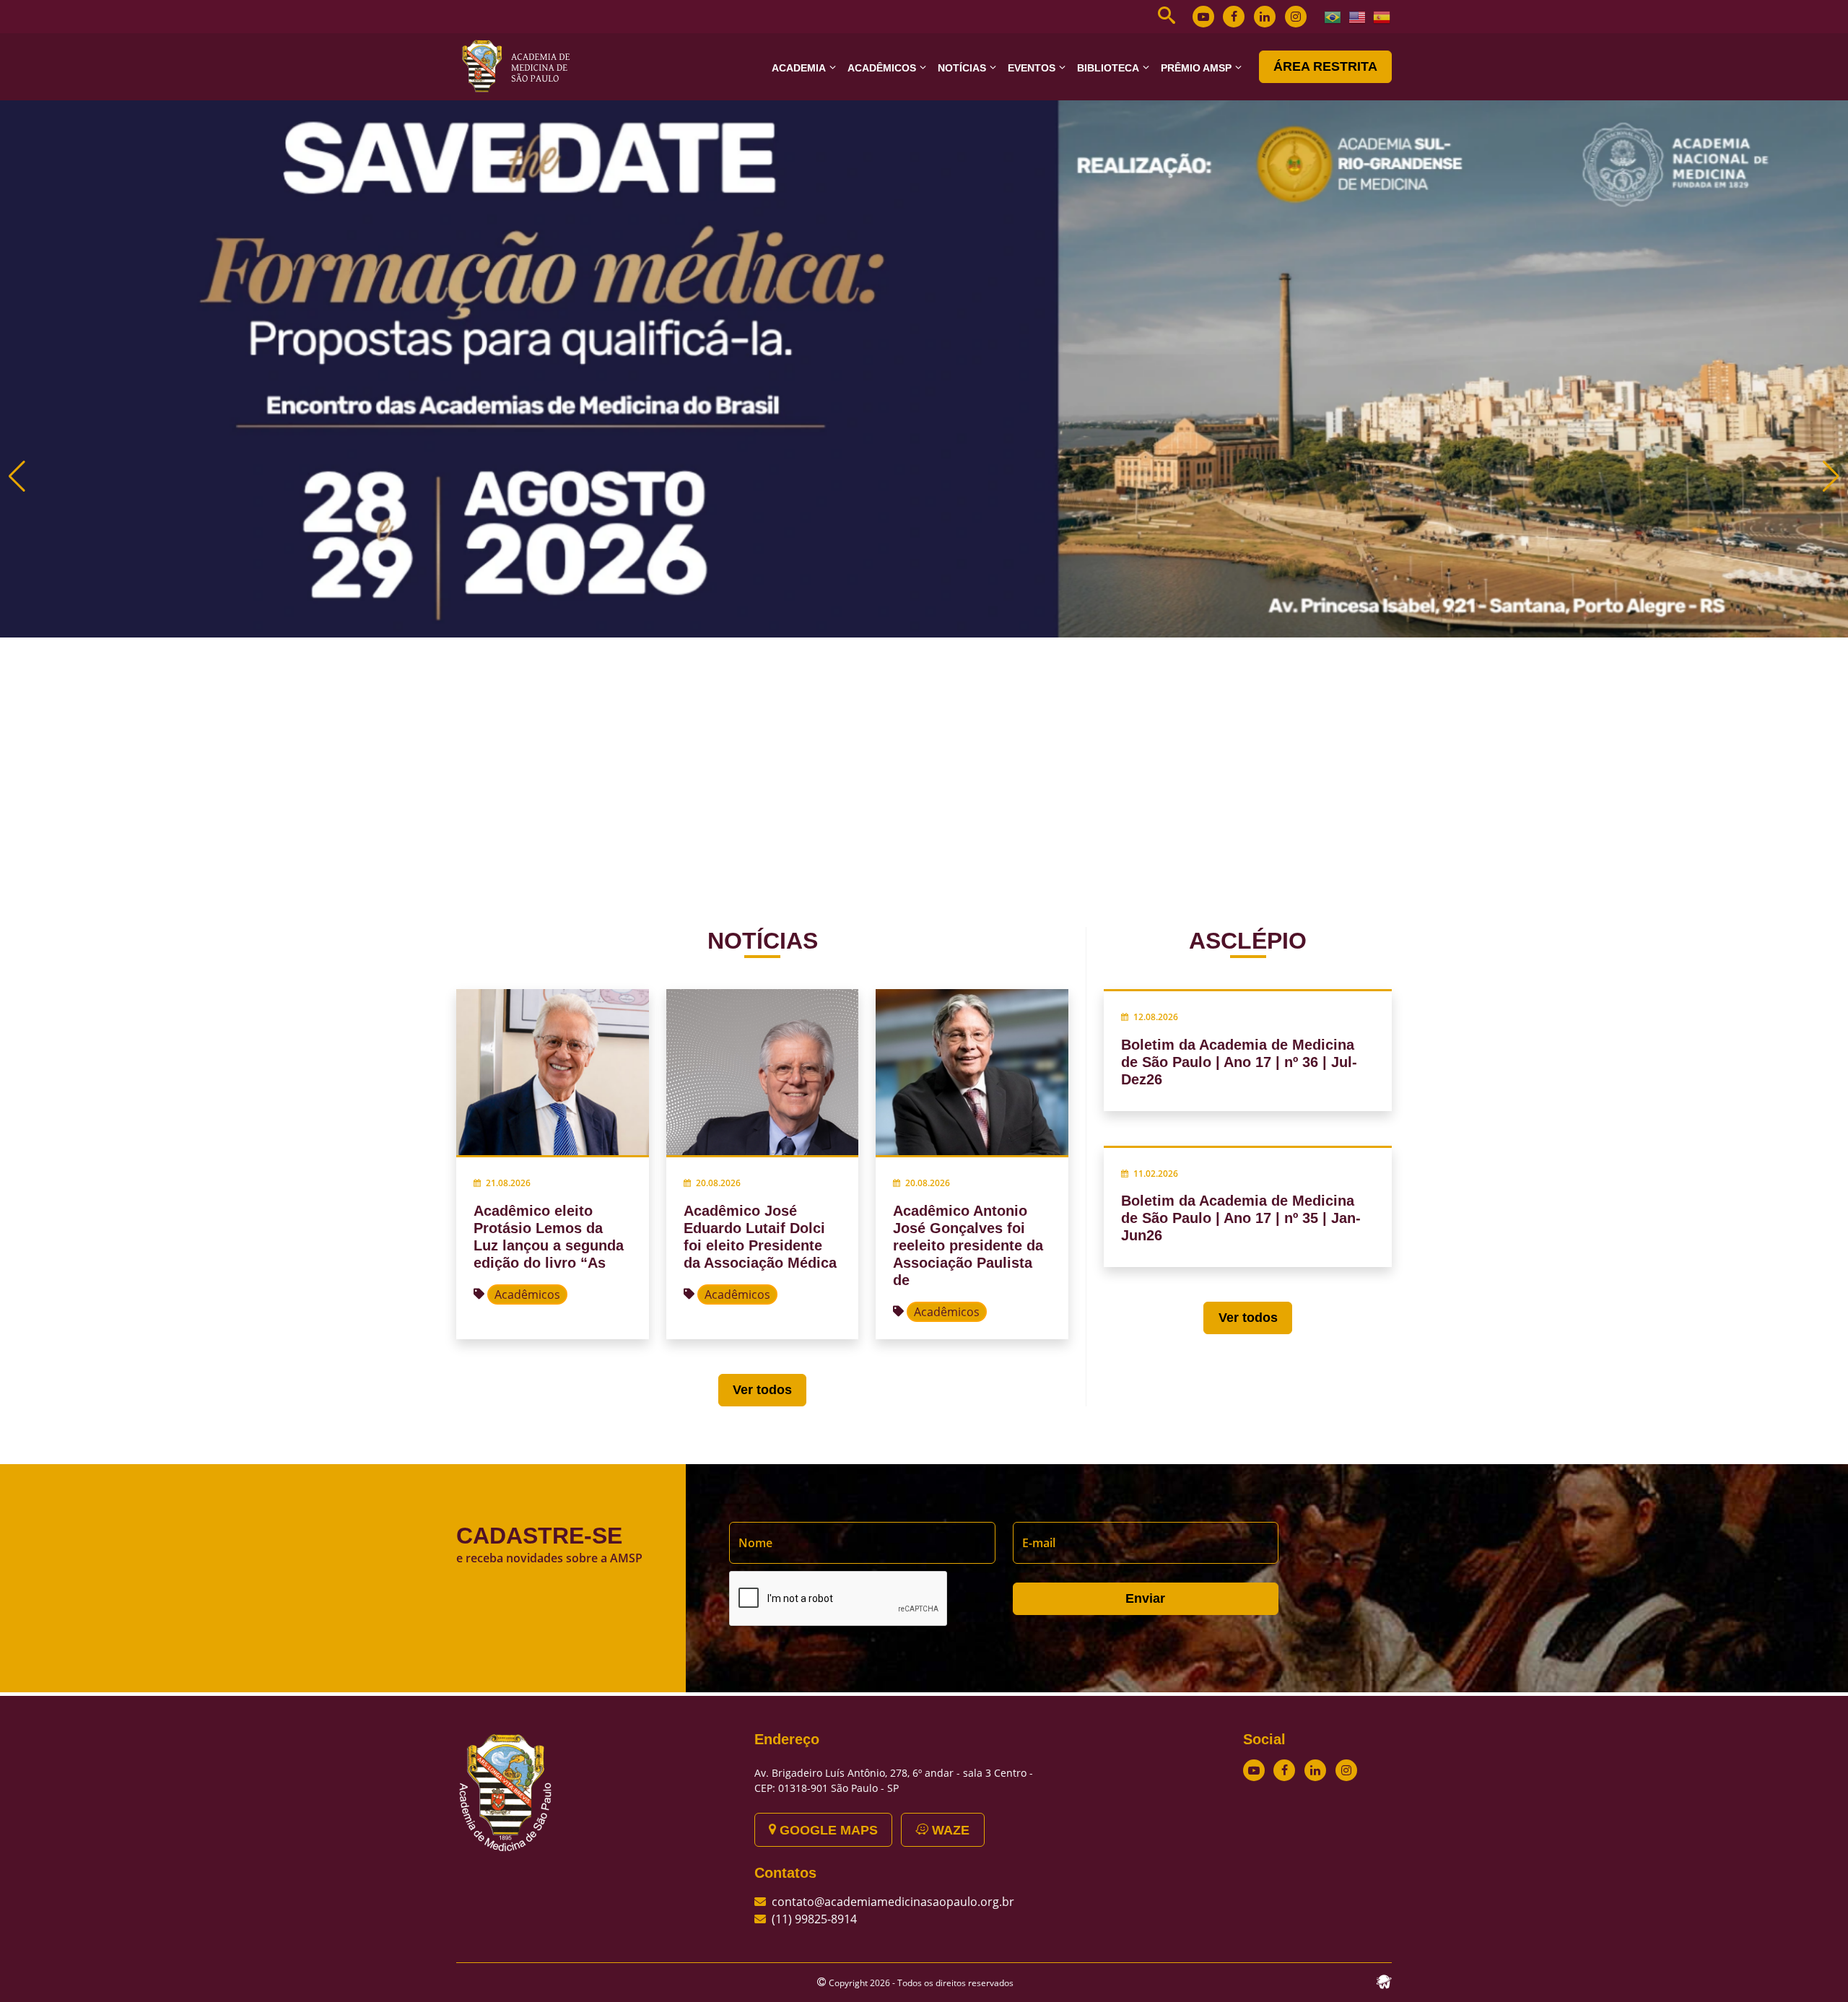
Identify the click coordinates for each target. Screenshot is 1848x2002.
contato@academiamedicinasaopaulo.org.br (893, 1902)
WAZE (949, 1830)
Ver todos (762, 1390)
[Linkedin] (1265, 17)
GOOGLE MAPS (827, 1830)
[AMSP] (521, 66)
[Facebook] (1234, 17)
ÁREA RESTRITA (1325, 66)
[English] (1358, 16)
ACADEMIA (799, 68)
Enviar (1145, 1598)
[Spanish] (1382, 16)
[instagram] (1296, 17)
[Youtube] (1203, 17)
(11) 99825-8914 (814, 1919)
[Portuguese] (1333, 16)
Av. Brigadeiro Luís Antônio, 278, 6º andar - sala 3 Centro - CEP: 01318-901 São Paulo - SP (894, 1780)
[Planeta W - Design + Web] (1384, 1980)
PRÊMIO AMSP (1196, 68)
